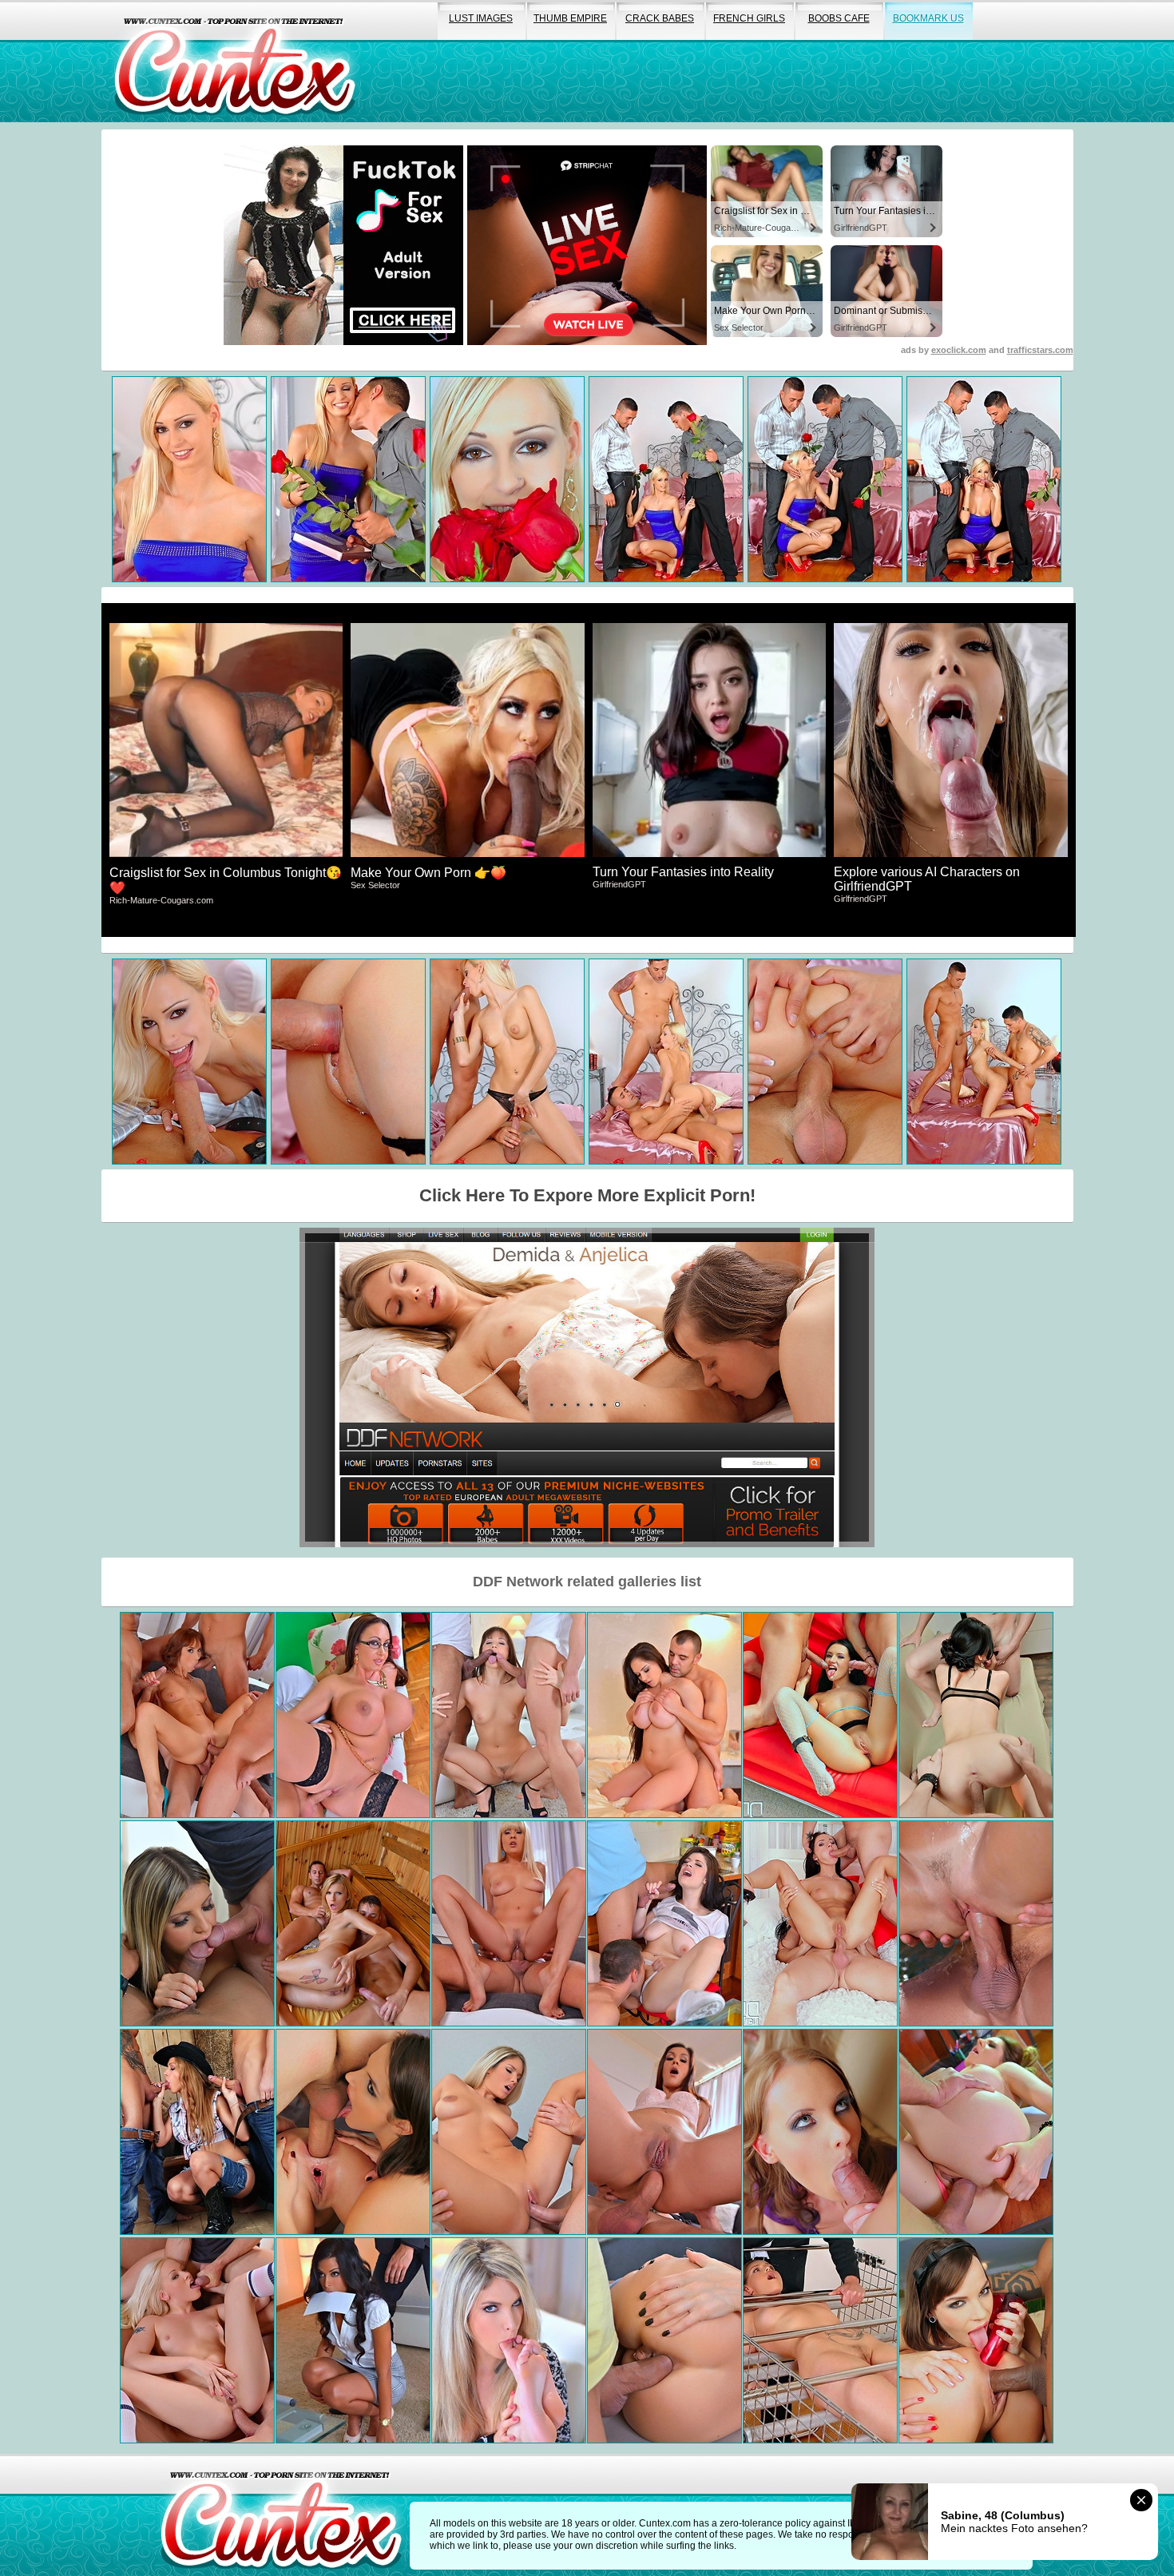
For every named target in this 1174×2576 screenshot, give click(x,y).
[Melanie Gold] (197, 2132)
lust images (481, 18)
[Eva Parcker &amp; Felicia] (509, 2340)
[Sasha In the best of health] (820, 1923)
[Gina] (197, 1923)
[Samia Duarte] (664, 2132)
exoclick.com (959, 350)
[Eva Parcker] (509, 2132)
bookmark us (928, 18)
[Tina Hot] (197, 1715)
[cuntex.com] (281, 2515)
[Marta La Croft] (664, 1715)
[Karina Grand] (353, 1923)
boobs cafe (839, 18)
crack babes (660, 18)
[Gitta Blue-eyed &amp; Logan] (820, 2132)
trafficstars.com (1040, 350)
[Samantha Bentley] (976, 2132)
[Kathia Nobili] (820, 2340)
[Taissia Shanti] (509, 1715)
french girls (749, 18)
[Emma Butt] (353, 1715)
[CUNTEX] (235, 61)
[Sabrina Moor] (664, 2340)
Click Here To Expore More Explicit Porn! (587, 1195)
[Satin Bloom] (976, 1923)
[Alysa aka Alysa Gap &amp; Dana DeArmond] (976, 2340)
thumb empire (570, 18)
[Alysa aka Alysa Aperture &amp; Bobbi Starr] (353, 2132)
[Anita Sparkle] (976, 1715)
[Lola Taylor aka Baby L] (197, 2340)
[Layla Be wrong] (353, 2340)
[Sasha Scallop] (820, 1715)
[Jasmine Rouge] (509, 1923)
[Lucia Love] (664, 1923)
